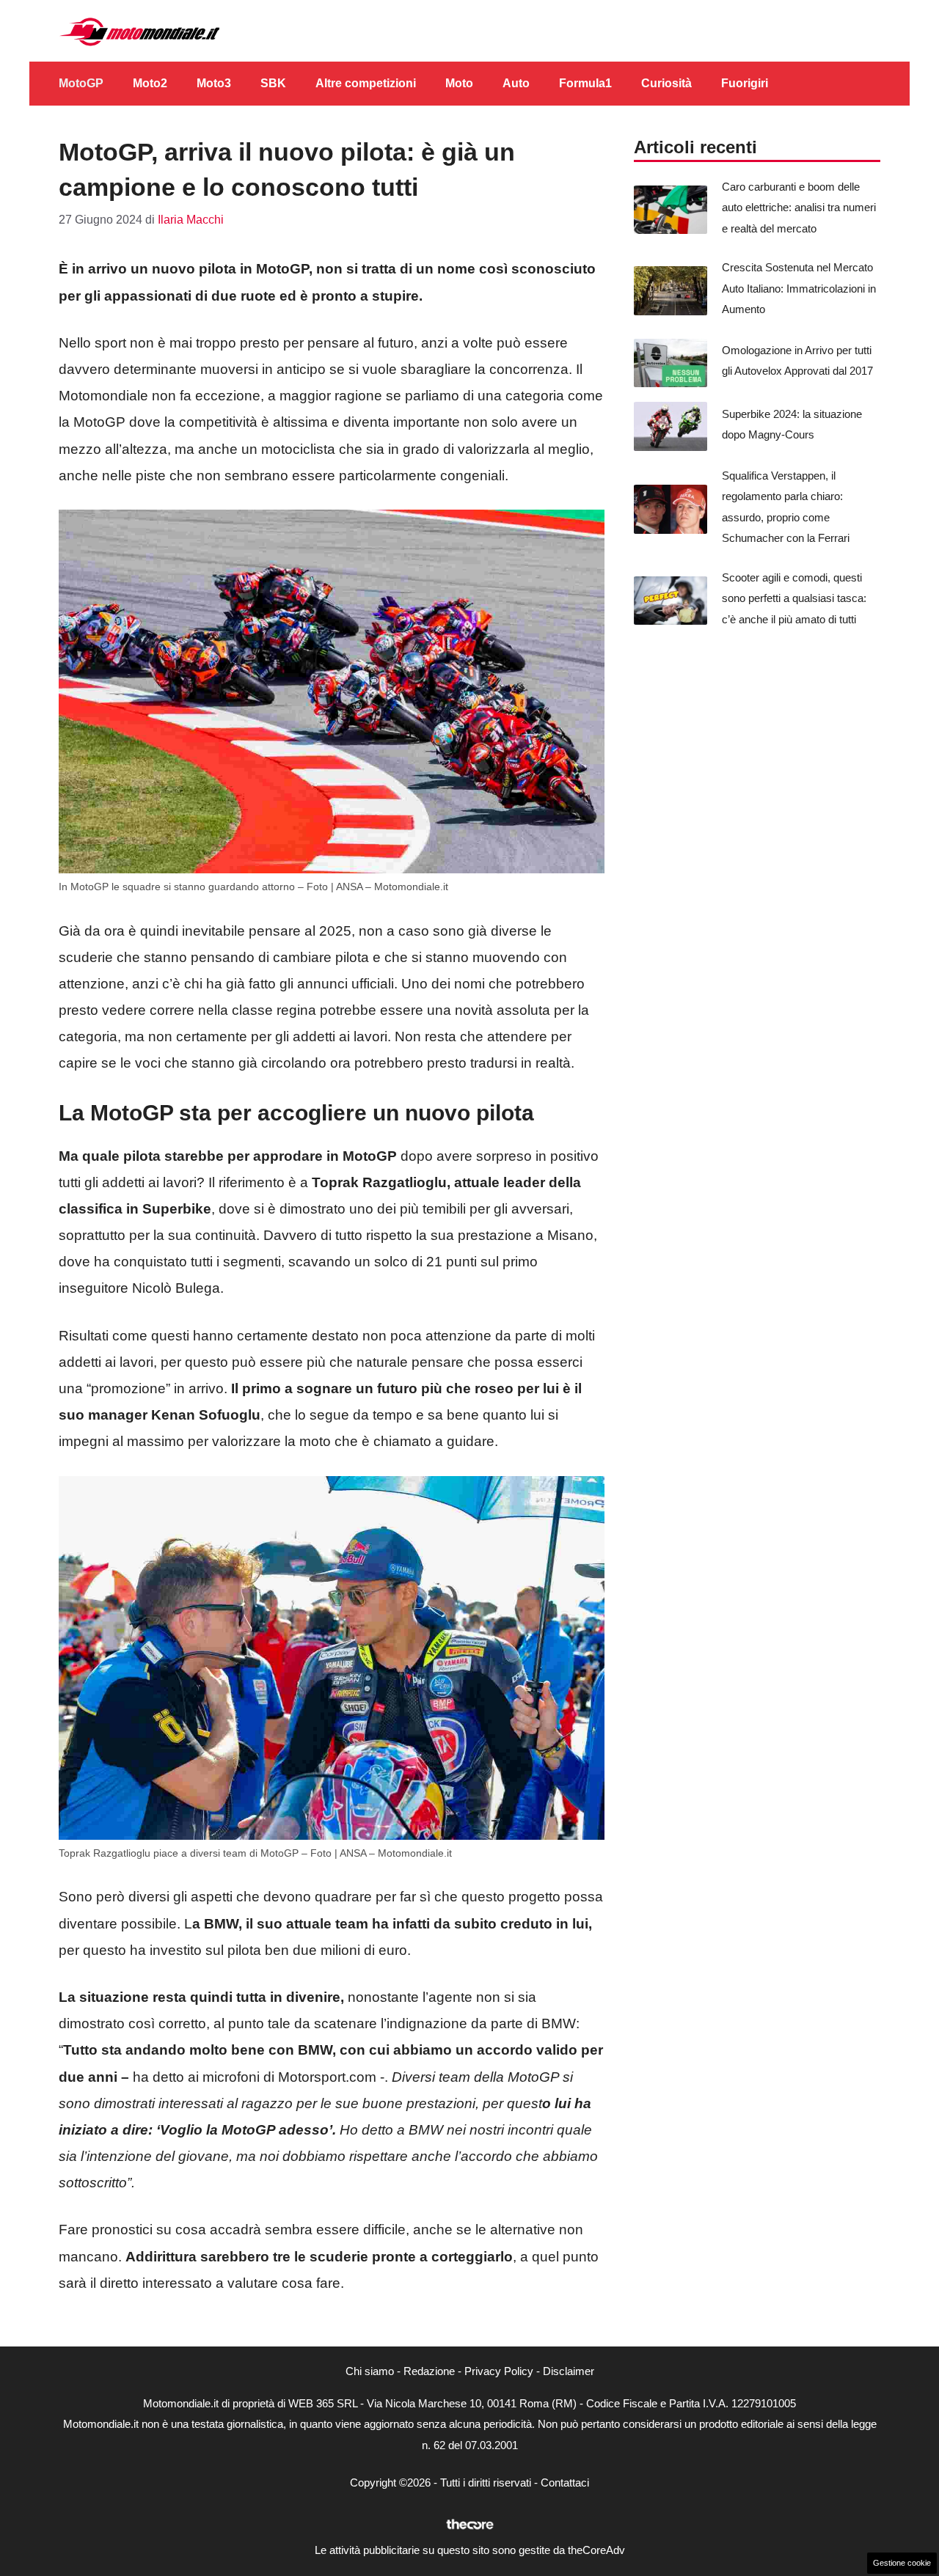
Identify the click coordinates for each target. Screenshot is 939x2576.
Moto (459, 83)
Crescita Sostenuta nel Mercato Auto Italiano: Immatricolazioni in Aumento (799, 288)
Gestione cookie (902, 2563)
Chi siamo (370, 2371)
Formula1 (585, 83)
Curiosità (666, 83)
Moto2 (150, 83)
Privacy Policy (499, 2371)
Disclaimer (569, 2371)
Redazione (429, 2371)
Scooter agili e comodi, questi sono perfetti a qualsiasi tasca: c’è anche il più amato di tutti (794, 598)
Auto (516, 83)
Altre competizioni (366, 83)
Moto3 (214, 83)
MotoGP (81, 83)
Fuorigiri (745, 83)
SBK (273, 83)
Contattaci (565, 2483)
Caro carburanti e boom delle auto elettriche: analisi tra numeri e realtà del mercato (799, 208)
